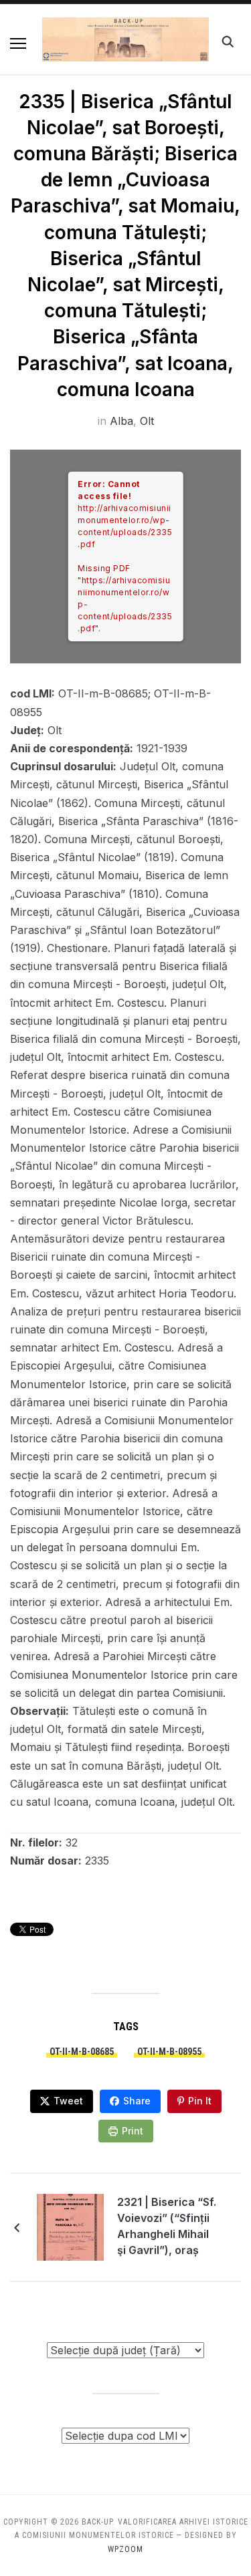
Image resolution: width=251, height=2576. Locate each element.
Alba (121, 421)
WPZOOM (125, 2549)
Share (137, 2101)
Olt (147, 421)
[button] (18, 43)
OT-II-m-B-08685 (82, 2052)
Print (133, 2131)
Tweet (68, 2101)
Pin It (200, 2101)
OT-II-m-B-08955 (169, 2052)
